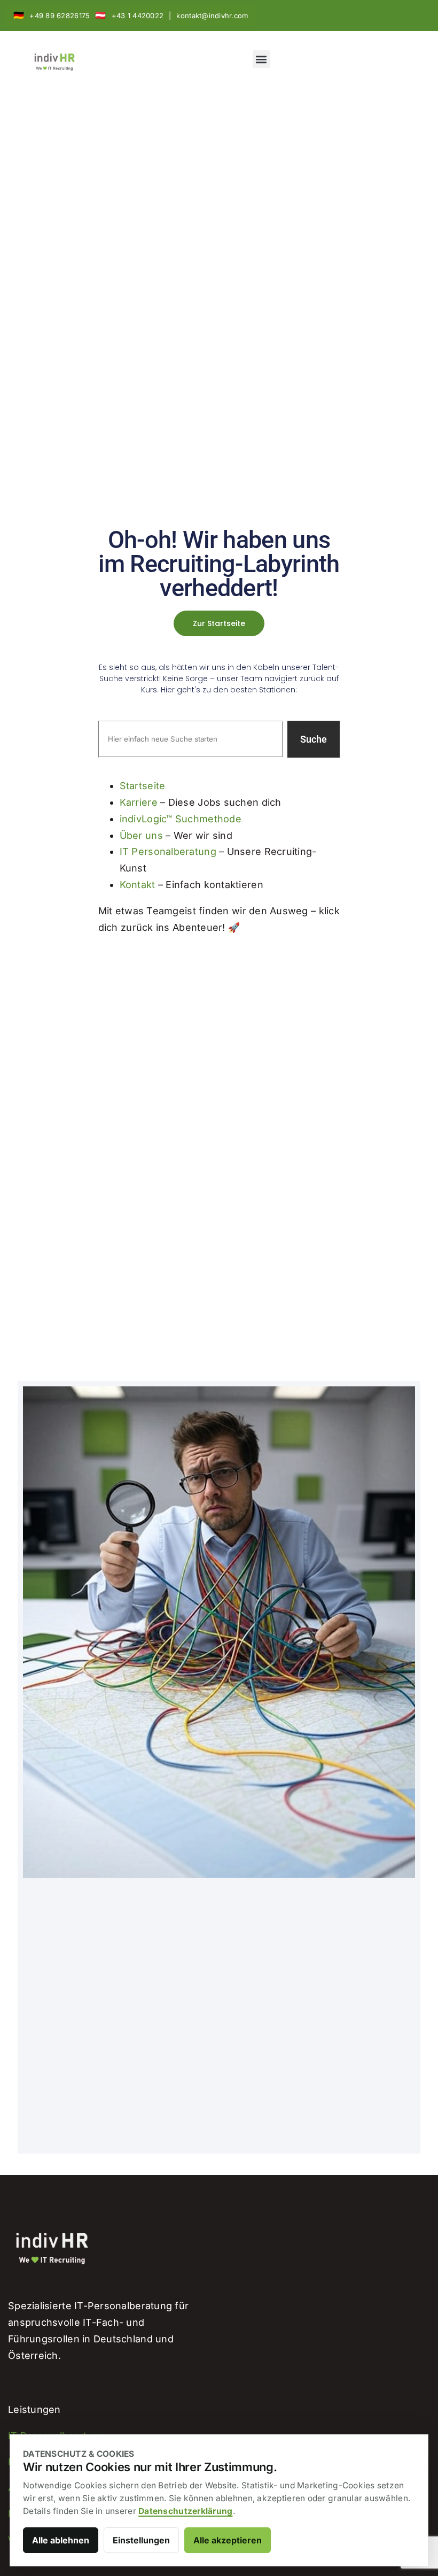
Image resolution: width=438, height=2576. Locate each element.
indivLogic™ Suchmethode (181, 819)
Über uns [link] (141, 835)
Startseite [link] (143, 786)
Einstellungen (141, 2540)
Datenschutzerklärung (185, 2511)
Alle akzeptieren (228, 2540)
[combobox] (191, 739)
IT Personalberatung (168, 851)
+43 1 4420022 (138, 16)
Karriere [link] (139, 802)
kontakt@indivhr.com (212, 16)
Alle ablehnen (61, 2540)
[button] (261, 59)
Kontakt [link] (138, 885)
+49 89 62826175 (60, 16)
